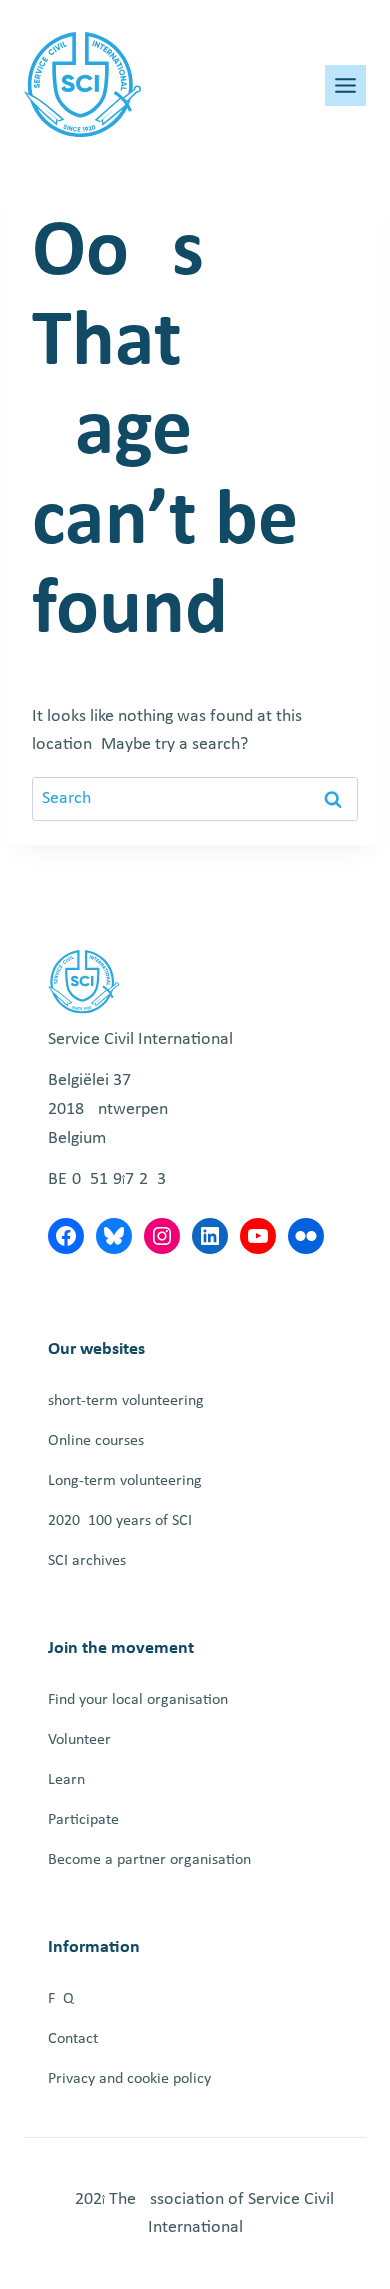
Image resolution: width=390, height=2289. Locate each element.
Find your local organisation (138, 1700)
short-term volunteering (126, 1401)
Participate (83, 1820)
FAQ (61, 1999)
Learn (66, 1780)
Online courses (96, 1441)
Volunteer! (82, 1740)
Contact (73, 2039)
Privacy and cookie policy (129, 2079)
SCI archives (87, 1561)
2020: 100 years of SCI (120, 1521)
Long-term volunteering (125, 1481)
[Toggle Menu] (345, 85)
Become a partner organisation (149, 1860)
